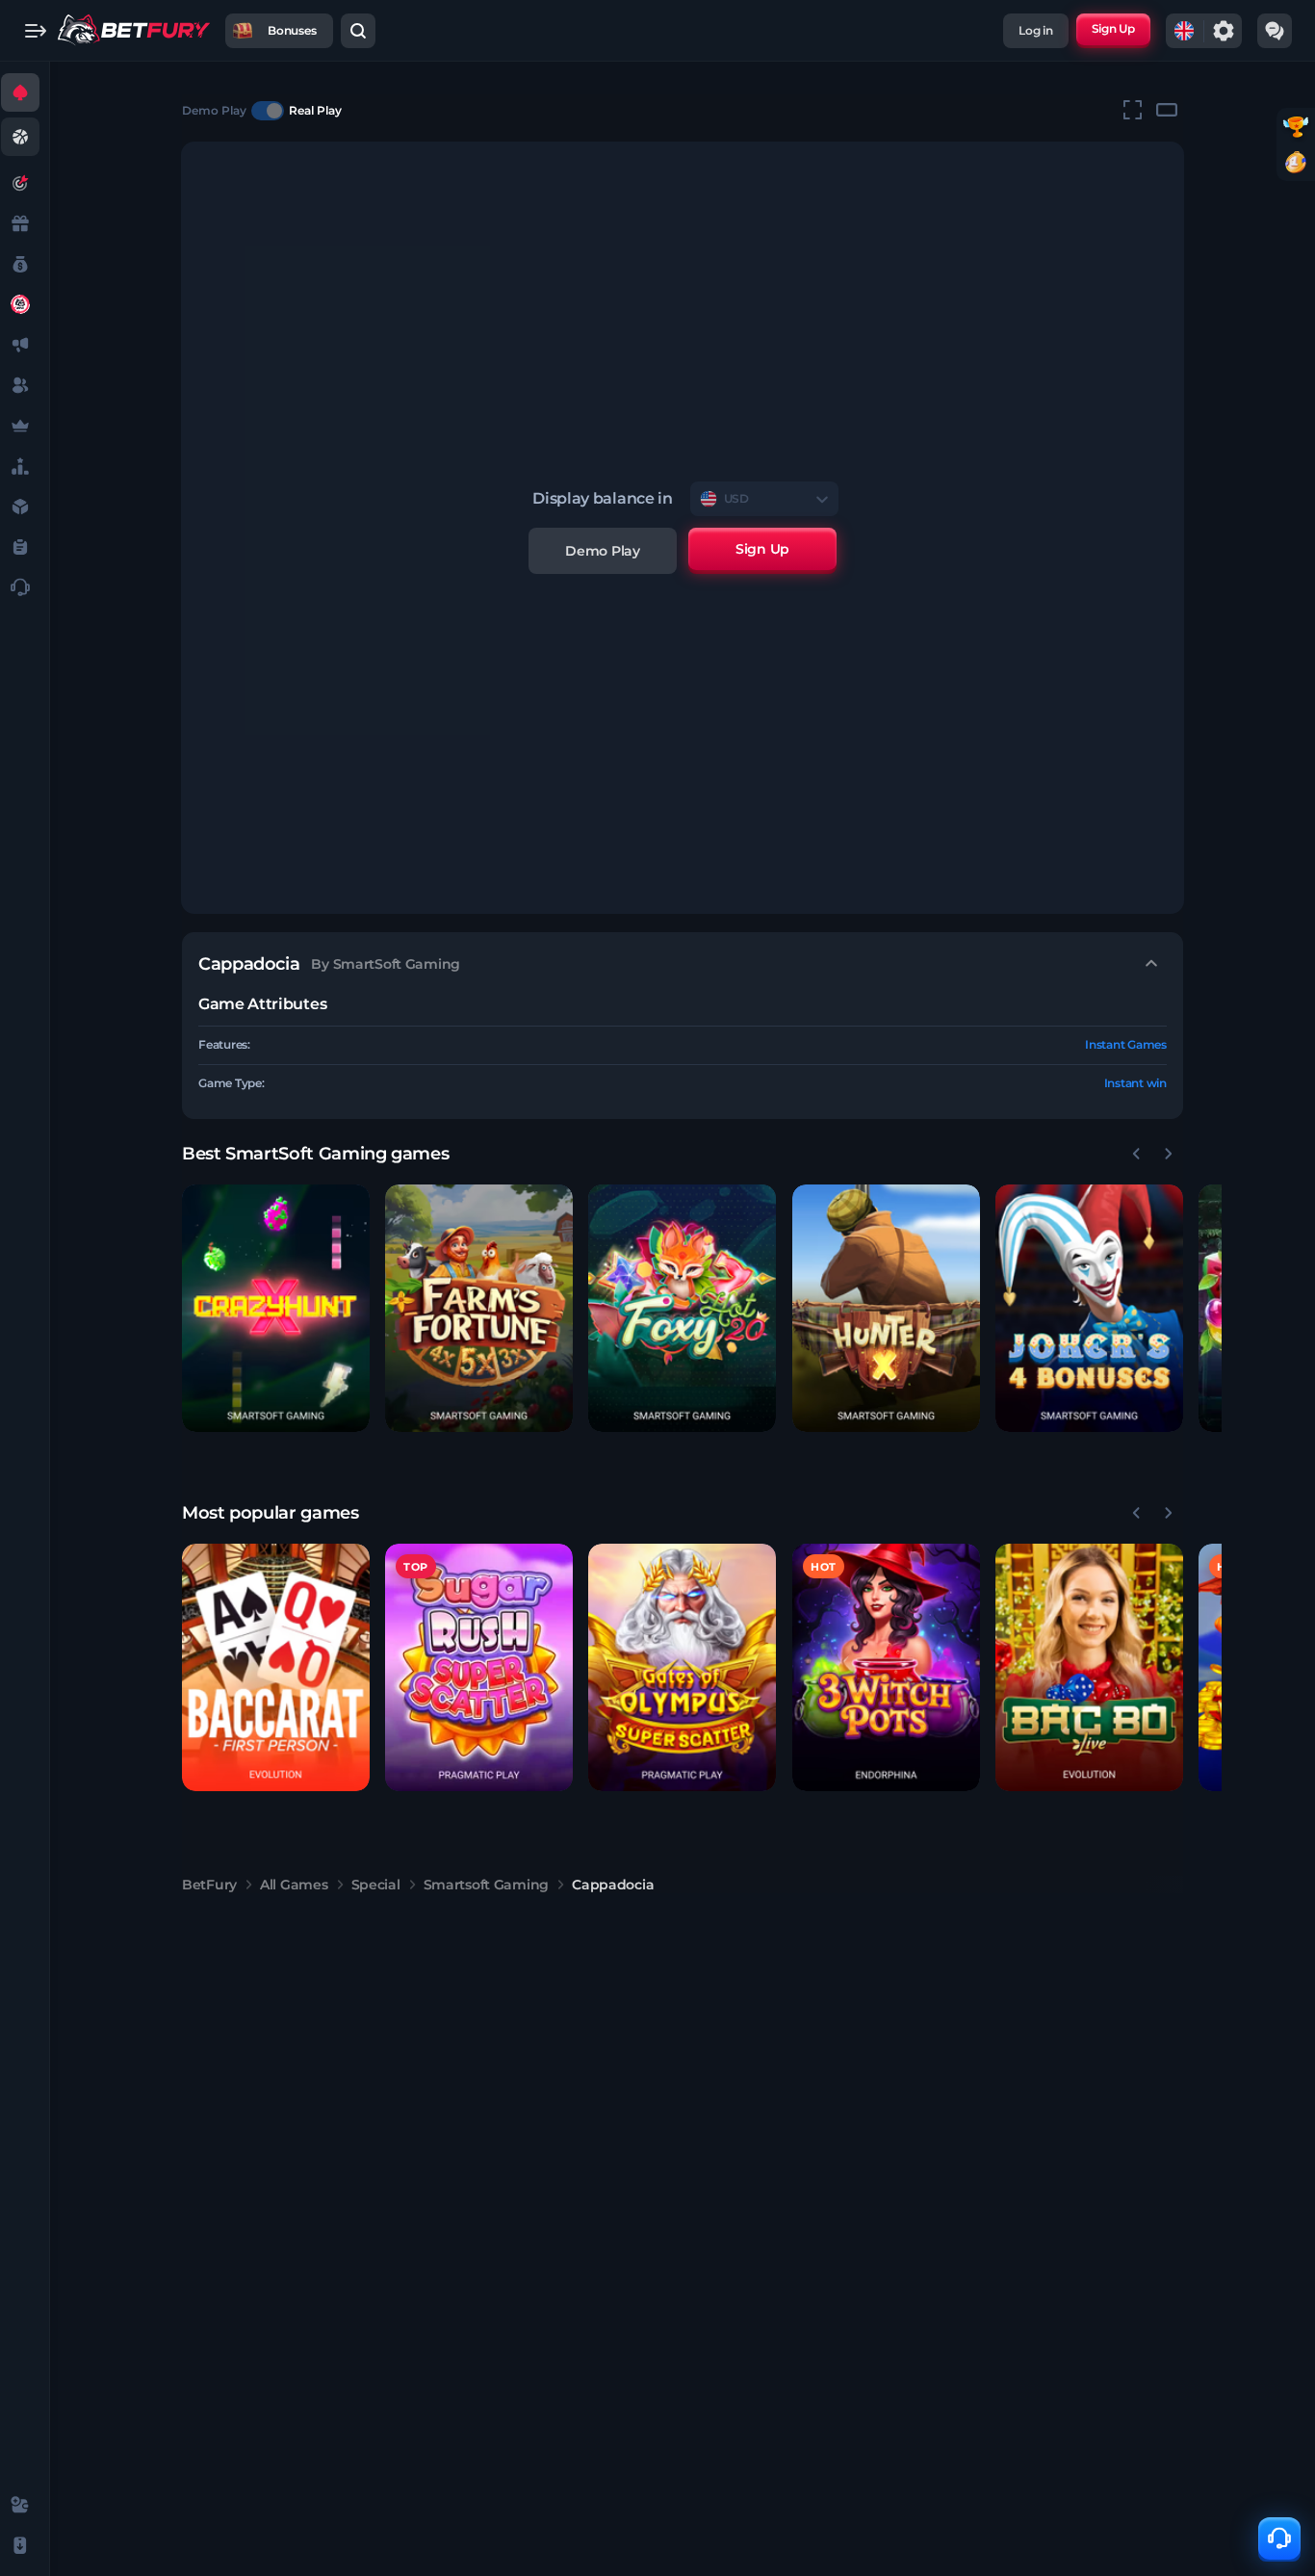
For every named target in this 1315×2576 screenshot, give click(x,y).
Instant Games (1126, 1044)
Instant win (1135, 1083)
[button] (276, 1308)
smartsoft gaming (487, 1885)
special (376, 1885)
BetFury (209, 1885)
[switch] (268, 111)
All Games (294, 1885)
